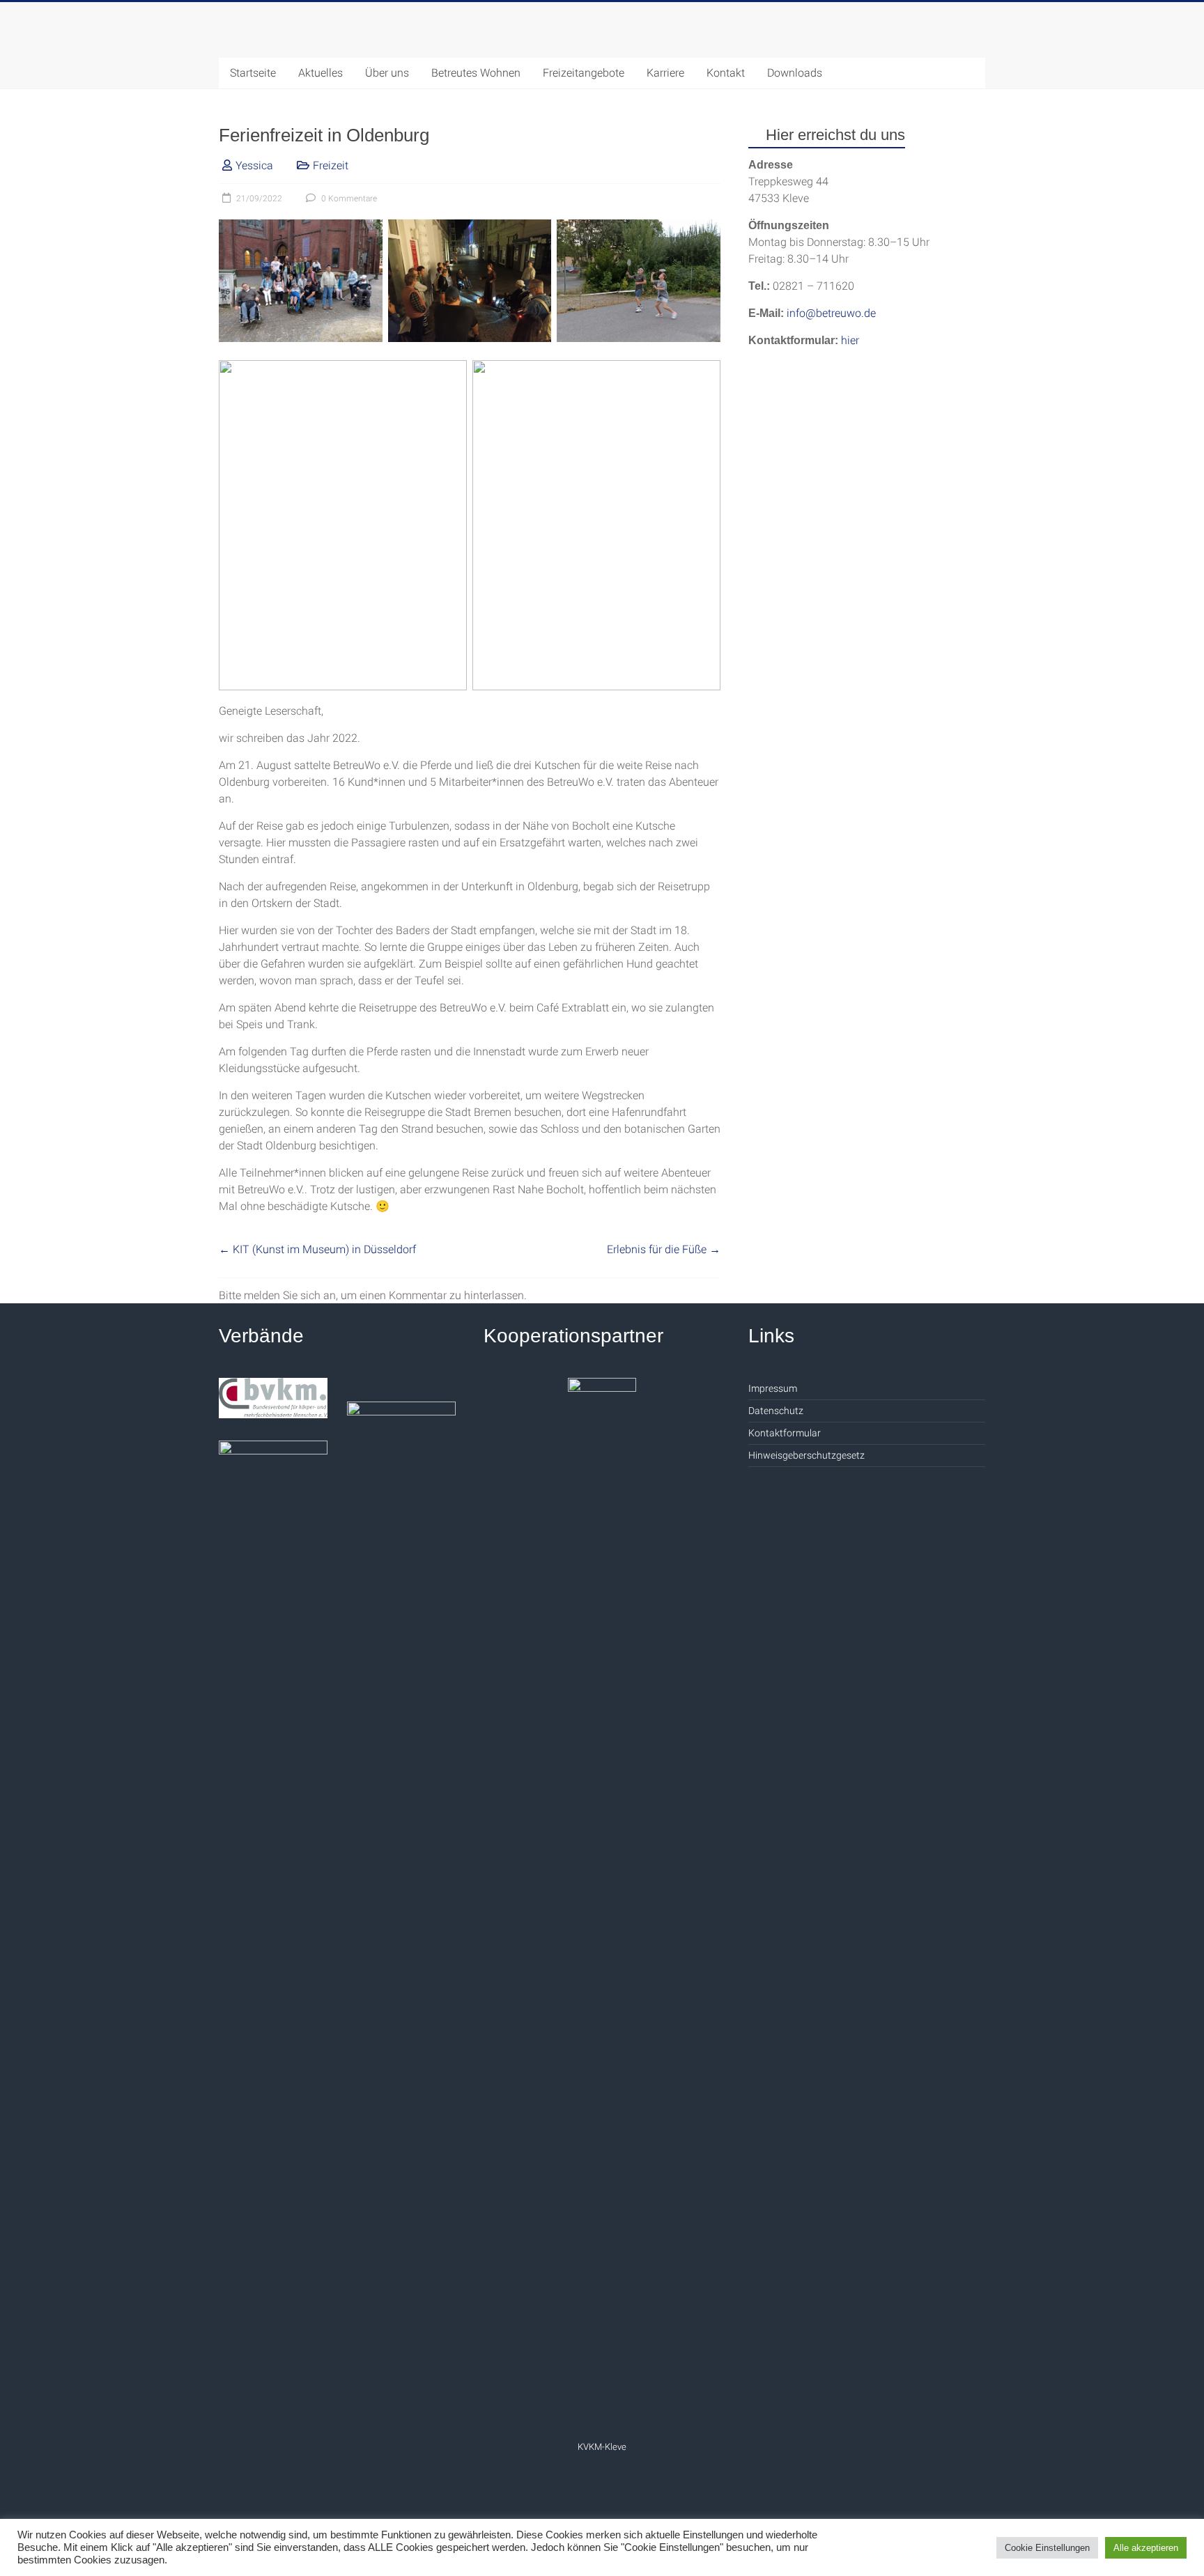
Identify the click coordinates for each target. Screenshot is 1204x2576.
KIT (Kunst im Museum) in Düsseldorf (317, 1249)
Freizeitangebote (584, 73)
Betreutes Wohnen (476, 73)
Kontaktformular (785, 1433)
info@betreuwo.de (831, 313)
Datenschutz (776, 1411)
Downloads (795, 73)
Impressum (773, 1388)
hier (850, 340)
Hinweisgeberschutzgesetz (806, 1455)
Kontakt (726, 73)
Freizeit (331, 165)
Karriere (665, 73)
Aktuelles (321, 73)
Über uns (387, 73)
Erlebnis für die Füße (664, 1249)
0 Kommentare (348, 199)
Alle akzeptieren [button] (1146, 2548)
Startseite (253, 73)
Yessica (254, 165)
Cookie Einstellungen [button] (1047, 2548)
